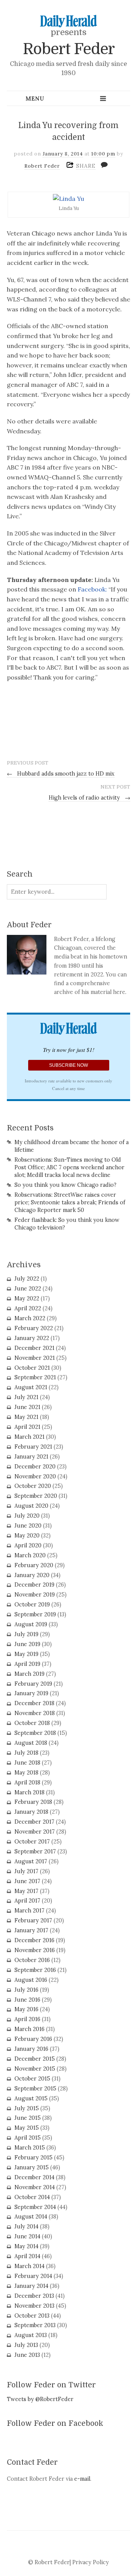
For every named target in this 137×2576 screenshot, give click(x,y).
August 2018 (31, 1743)
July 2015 (27, 2108)
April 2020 (28, 1545)
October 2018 (32, 1723)
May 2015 (27, 2128)
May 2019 (26, 1654)
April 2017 (27, 1901)
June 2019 (27, 1644)
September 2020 (36, 1496)
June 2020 (28, 1526)
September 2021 (35, 1377)
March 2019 (29, 1674)
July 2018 (26, 1753)
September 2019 (35, 1614)
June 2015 (28, 2118)
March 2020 (30, 1555)
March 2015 (30, 2148)
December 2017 (34, 1822)
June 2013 (27, 2355)
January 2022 (32, 1338)
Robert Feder (69, 49)
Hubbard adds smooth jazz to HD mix (61, 774)
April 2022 (28, 1308)
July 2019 (26, 1634)
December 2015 (35, 2059)
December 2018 (34, 1703)
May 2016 (26, 2009)
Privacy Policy (91, 2562)
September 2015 (35, 2089)
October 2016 (32, 1960)
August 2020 (31, 1506)
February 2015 (33, 2158)
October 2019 (32, 1605)
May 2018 (26, 1773)
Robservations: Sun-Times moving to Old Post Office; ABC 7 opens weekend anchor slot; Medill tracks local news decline (69, 1167)
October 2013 (32, 2316)
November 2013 (34, 2306)
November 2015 (35, 2069)
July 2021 (26, 1397)
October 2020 (33, 1486)
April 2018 (27, 1783)
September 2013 (35, 2325)
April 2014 (27, 2256)
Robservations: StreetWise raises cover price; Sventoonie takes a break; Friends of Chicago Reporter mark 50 (70, 1202)
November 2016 (35, 1950)
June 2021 (27, 1407)
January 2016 (31, 2049)
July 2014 (26, 2227)
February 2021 (33, 1447)
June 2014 (27, 2236)
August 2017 (31, 1861)
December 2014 (34, 2177)
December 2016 (34, 1940)
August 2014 (31, 2217)
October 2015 (32, 2079)
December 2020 (35, 1467)
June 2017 (27, 1881)
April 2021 (27, 1427)
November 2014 (35, 2187)
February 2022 (34, 1328)
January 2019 (31, 1693)
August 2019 (31, 1624)
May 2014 (26, 2246)
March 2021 (29, 1437)
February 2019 (33, 1684)
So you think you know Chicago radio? (65, 1185)
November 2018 (35, 1713)
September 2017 (35, 1851)
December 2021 (34, 1348)
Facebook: (92, 589)
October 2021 (32, 1368)
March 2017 (29, 1911)
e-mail (82, 2479)
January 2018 (31, 1812)
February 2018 (33, 1802)
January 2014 (31, 2286)
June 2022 (28, 1289)
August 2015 (31, 2098)
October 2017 (32, 1842)
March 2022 (30, 1318)
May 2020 (27, 1536)
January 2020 (32, 1575)
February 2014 (33, 2276)
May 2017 (26, 1891)
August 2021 (31, 1387)
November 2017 (35, 1832)
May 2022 (27, 1298)
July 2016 (26, 1990)
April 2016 (27, 2019)
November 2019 (35, 1595)
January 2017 (31, 1930)
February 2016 (33, 2039)
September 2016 (35, 1970)
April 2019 (27, 1664)
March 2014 (29, 2266)
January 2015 (32, 2167)
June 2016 (27, 2000)
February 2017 (33, 1920)
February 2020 (34, 1565)
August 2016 (31, 1980)
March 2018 (29, 1792)
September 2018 (35, 1733)
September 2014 (35, 2207)
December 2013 (34, 2296)
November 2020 (35, 1476)
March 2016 (29, 2029)
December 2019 (34, 1585)
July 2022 (27, 1279)
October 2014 (32, 2197)
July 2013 (26, 2345)
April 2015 (28, 2138)
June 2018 (27, 1763)
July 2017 (26, 1871)
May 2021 (26, 1417)
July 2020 (27, 1516)
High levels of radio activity (89, 798)
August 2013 (31, 2335)
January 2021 (31, 1457)
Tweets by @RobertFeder (40, 2399)
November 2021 (35, 1358)
